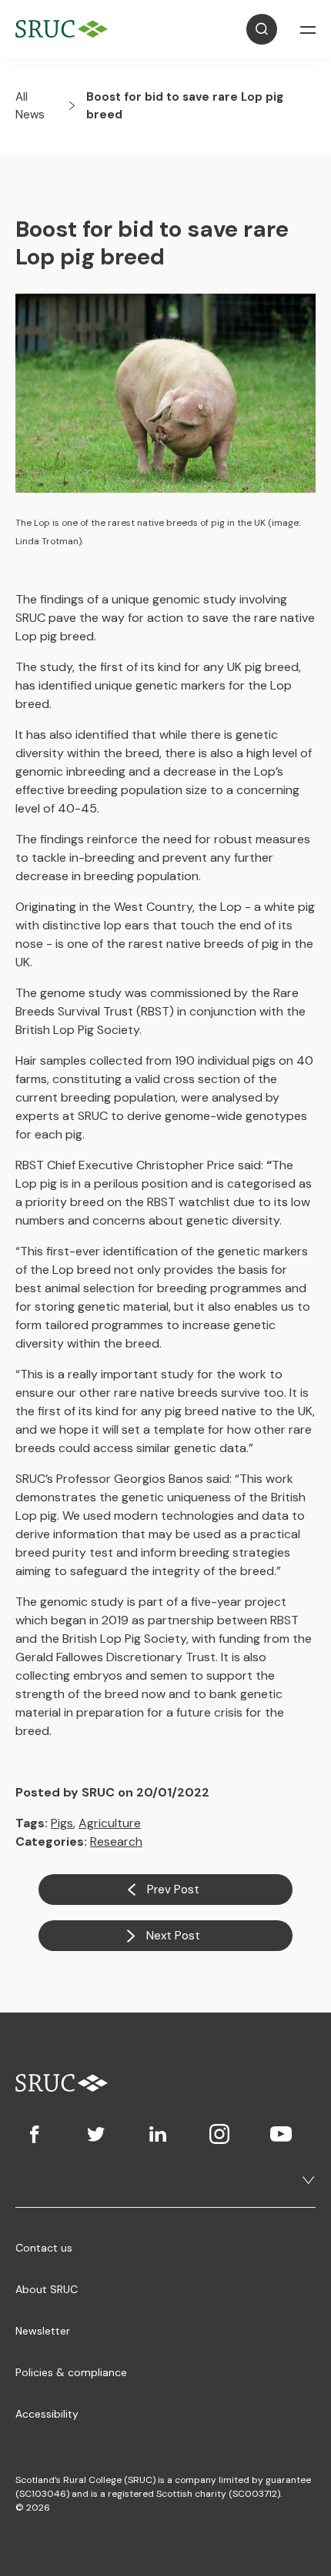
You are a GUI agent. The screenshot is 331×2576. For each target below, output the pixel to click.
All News (30, 106)
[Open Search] (262, 29)
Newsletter (43, 2331)
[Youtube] (281, 2134)
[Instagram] (219, 2134)
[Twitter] (96, 2134)
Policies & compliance (71, 2372)
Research (116, 1841)
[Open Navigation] (308, 29)
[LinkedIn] (158, 2134)
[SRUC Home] (65, 29)
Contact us (44, 2248)
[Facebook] (35, 2134)
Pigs (62, 1823)
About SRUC (47, 2289)
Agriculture (110, 1823)
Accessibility (47, 2414)
